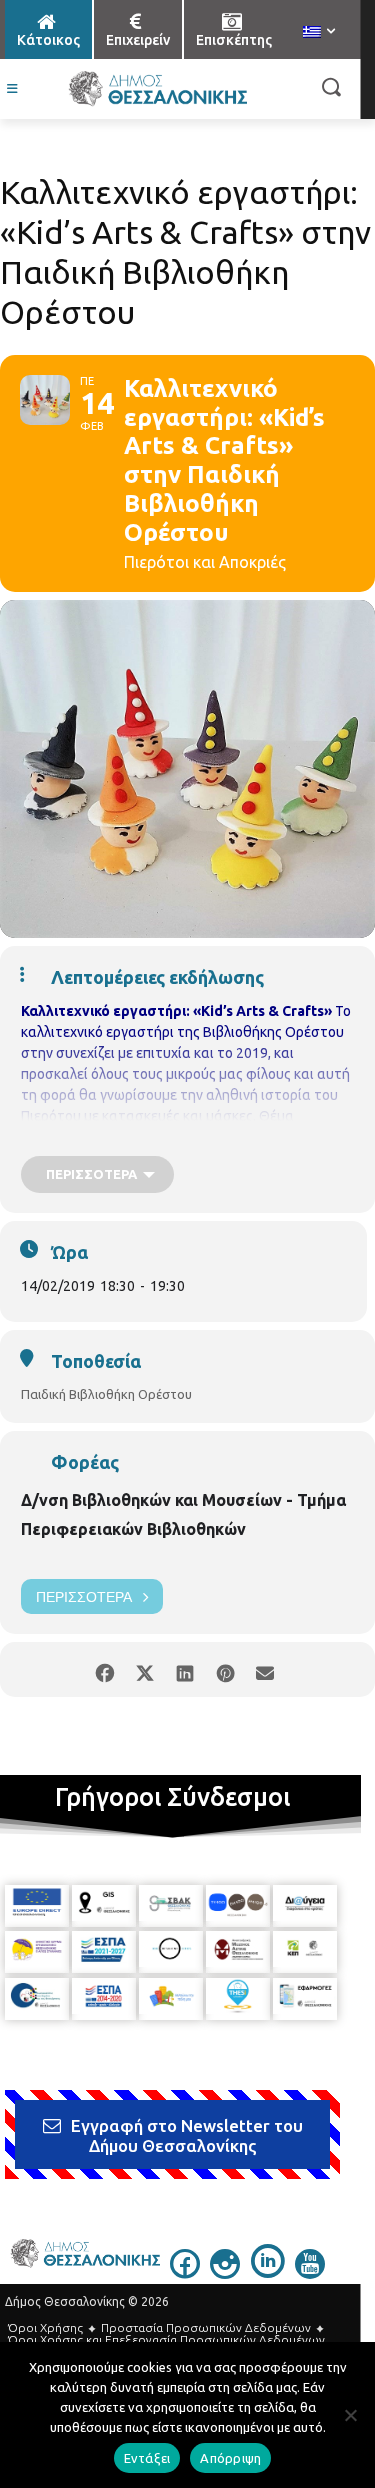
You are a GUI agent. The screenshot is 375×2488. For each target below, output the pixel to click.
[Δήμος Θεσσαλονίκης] (157, 89)
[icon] (185, 2273)
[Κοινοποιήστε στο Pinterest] (225, 1669)
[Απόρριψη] (350, 2415)
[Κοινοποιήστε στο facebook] (105, 1669)
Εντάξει (147, 2458)
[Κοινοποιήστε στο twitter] (145, 1669)
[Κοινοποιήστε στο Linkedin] (185, 1669)
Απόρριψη (230, 2458)
